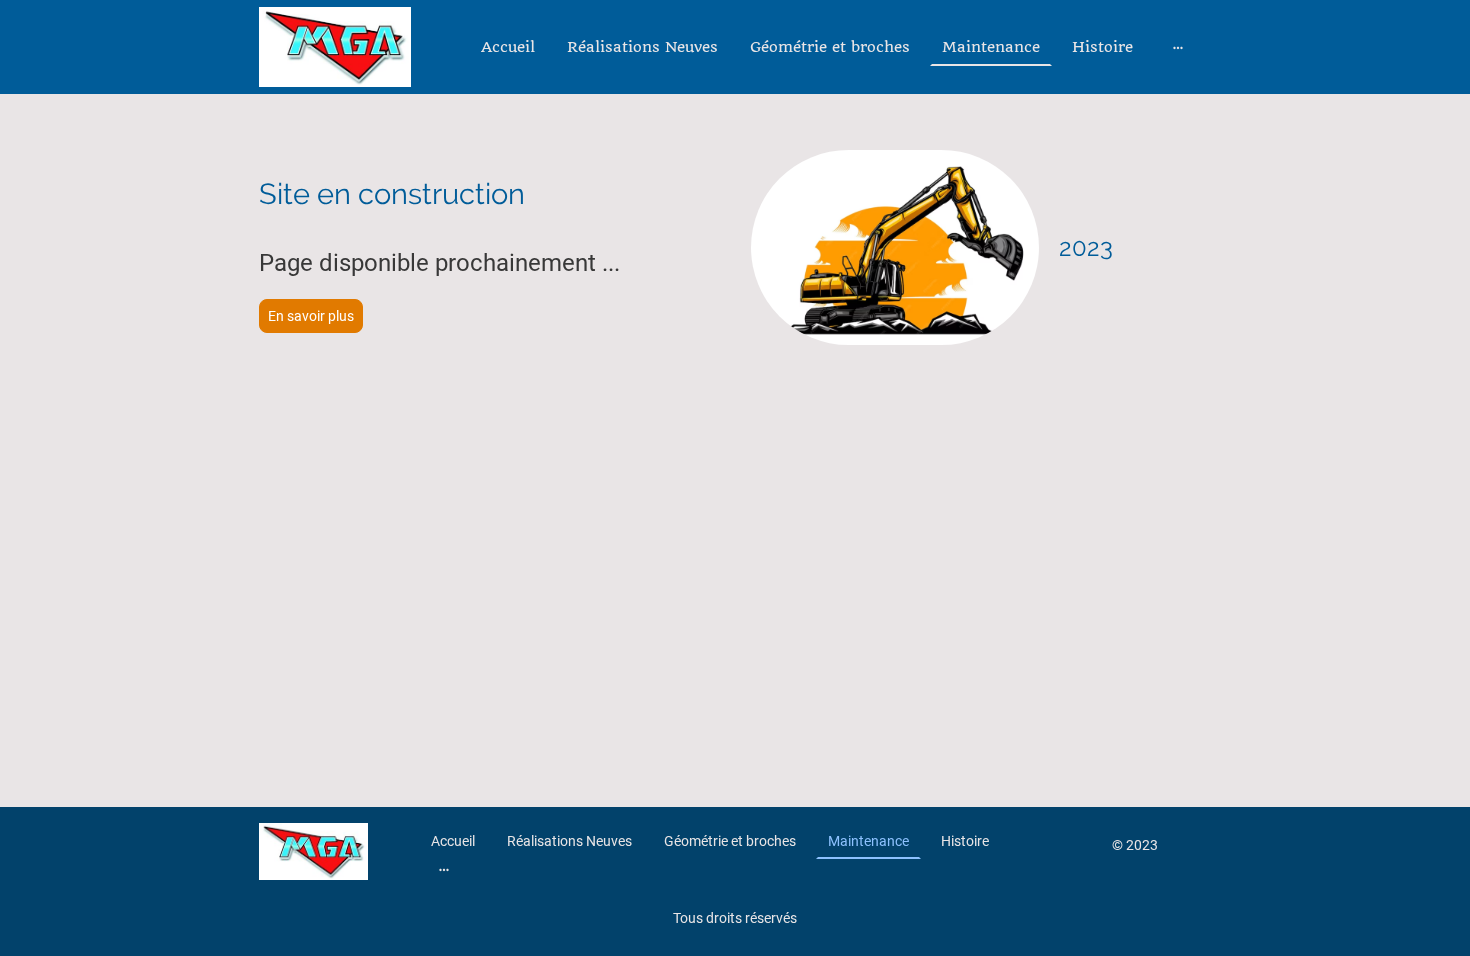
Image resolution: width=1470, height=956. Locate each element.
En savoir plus (311, 316)
